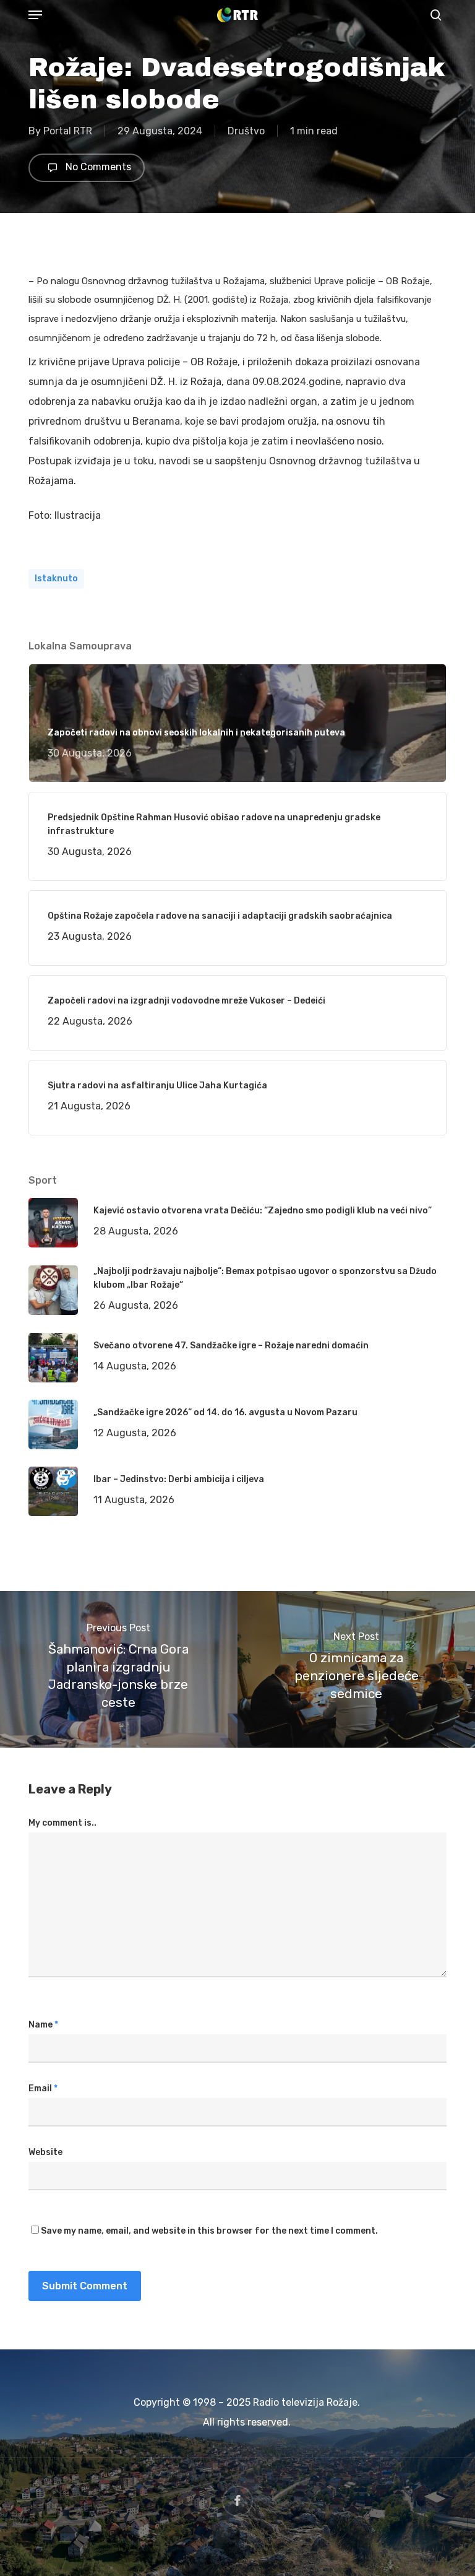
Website (45, 2152)
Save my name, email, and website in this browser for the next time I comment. (209, 2231)
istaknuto (56, 579)
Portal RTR (68, 131)
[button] (35, 15)
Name (43, 2025)
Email (43, 2088)
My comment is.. (62, 1823)
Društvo (246, 131)
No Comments (97, 167)
